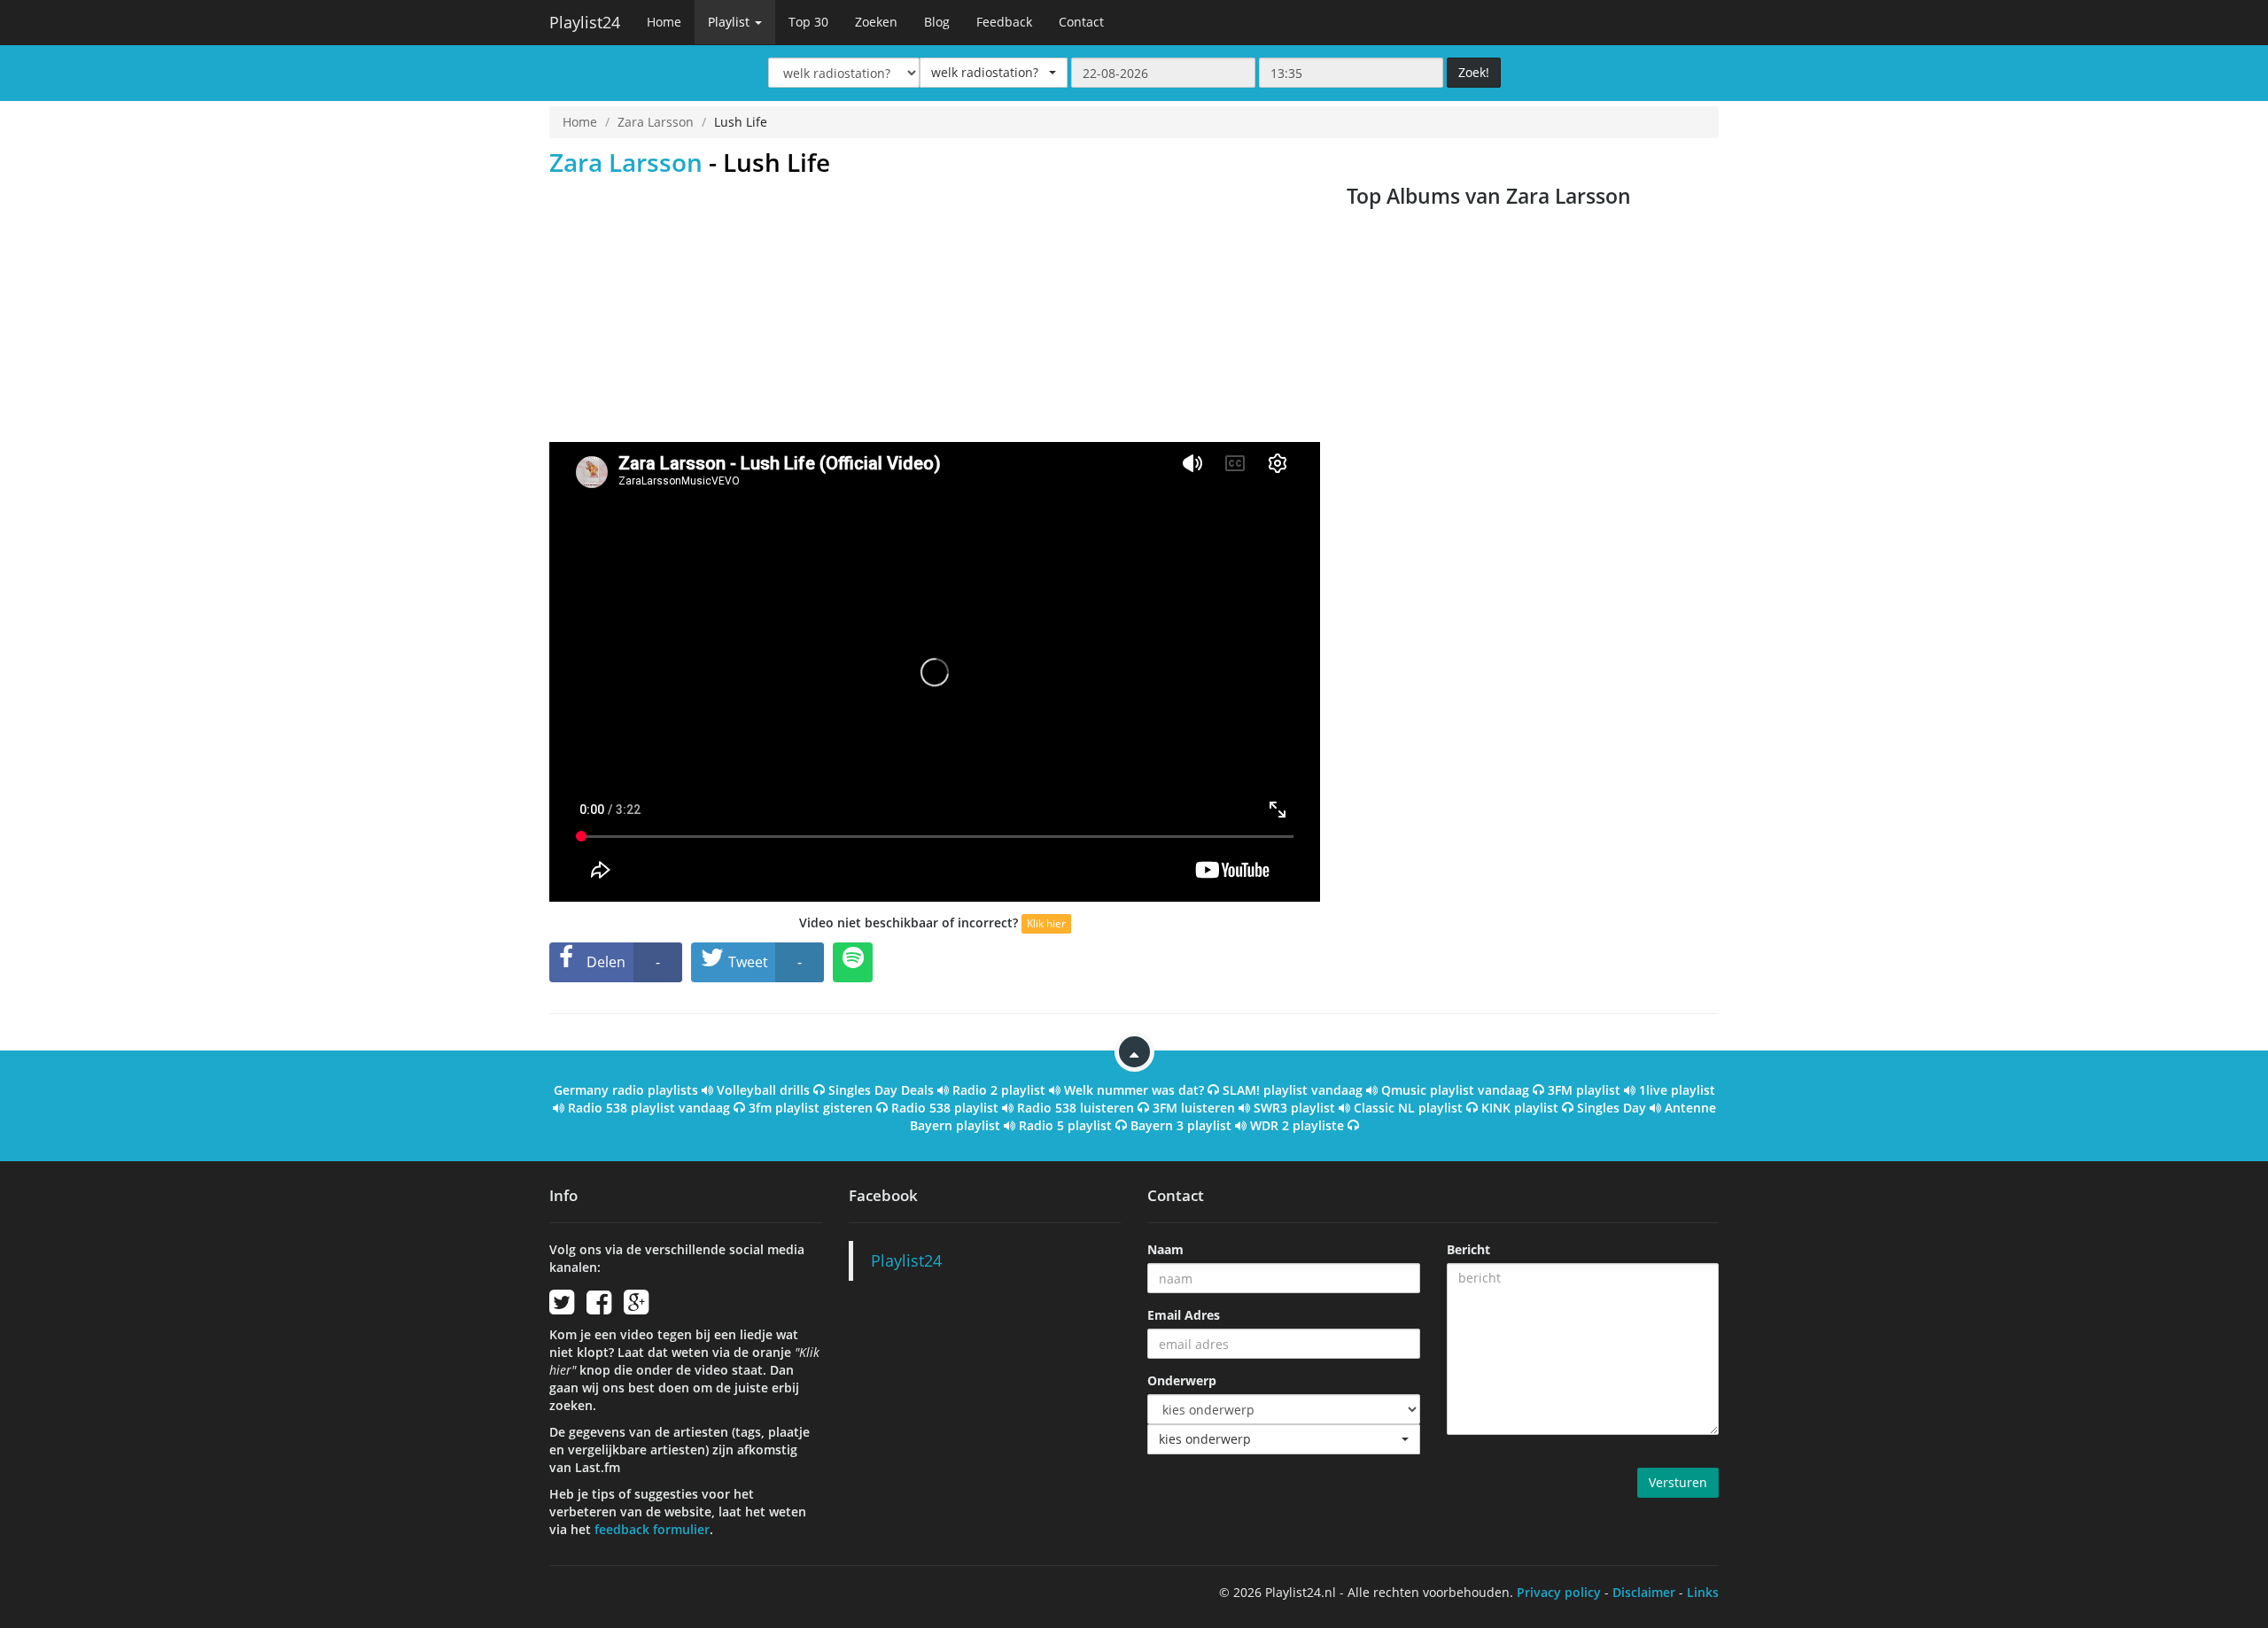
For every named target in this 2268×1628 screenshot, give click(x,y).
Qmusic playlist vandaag (1455, 1090)
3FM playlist (1584, 1090)
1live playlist (1677, 1090)
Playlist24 (585, 22)
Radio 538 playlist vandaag (649, 1108)
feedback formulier (652, 1529)
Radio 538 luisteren (1076, 1108)
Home (664, 22)
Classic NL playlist (1408, 1108)
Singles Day (1612, 1108)
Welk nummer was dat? (1134, 1090)
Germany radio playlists (626, 1090)
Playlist (730, 22)
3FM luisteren (1194, 1108)
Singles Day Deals (881, 1090)
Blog (937, 22)
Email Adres (1184, 1315)
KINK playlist (1520, 1108)
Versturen (1678, 1482)
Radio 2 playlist (999, 1090)
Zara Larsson (656, 122)
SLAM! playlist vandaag (1293, 1090)
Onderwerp (1182, 1380)
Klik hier (1046, 923)
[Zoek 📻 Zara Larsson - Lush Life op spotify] (853, 962)
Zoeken (876, 22)
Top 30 (808, 22)
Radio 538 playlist (945, 1108)
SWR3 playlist (1294, 1108)
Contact (1081, 22)
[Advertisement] (935, 309)
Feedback (1004, 22)
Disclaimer (1644, 1592)
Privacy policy (1559, 1592)
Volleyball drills (763, 1090)
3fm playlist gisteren (811, 1108)
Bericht (1468, 1249)
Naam (1165, 1249)
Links (1703, 1592)
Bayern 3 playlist (1181, 1125)
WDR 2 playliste (1297, 1125)
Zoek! (1474, 72)
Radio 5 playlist (1065, 1125)
